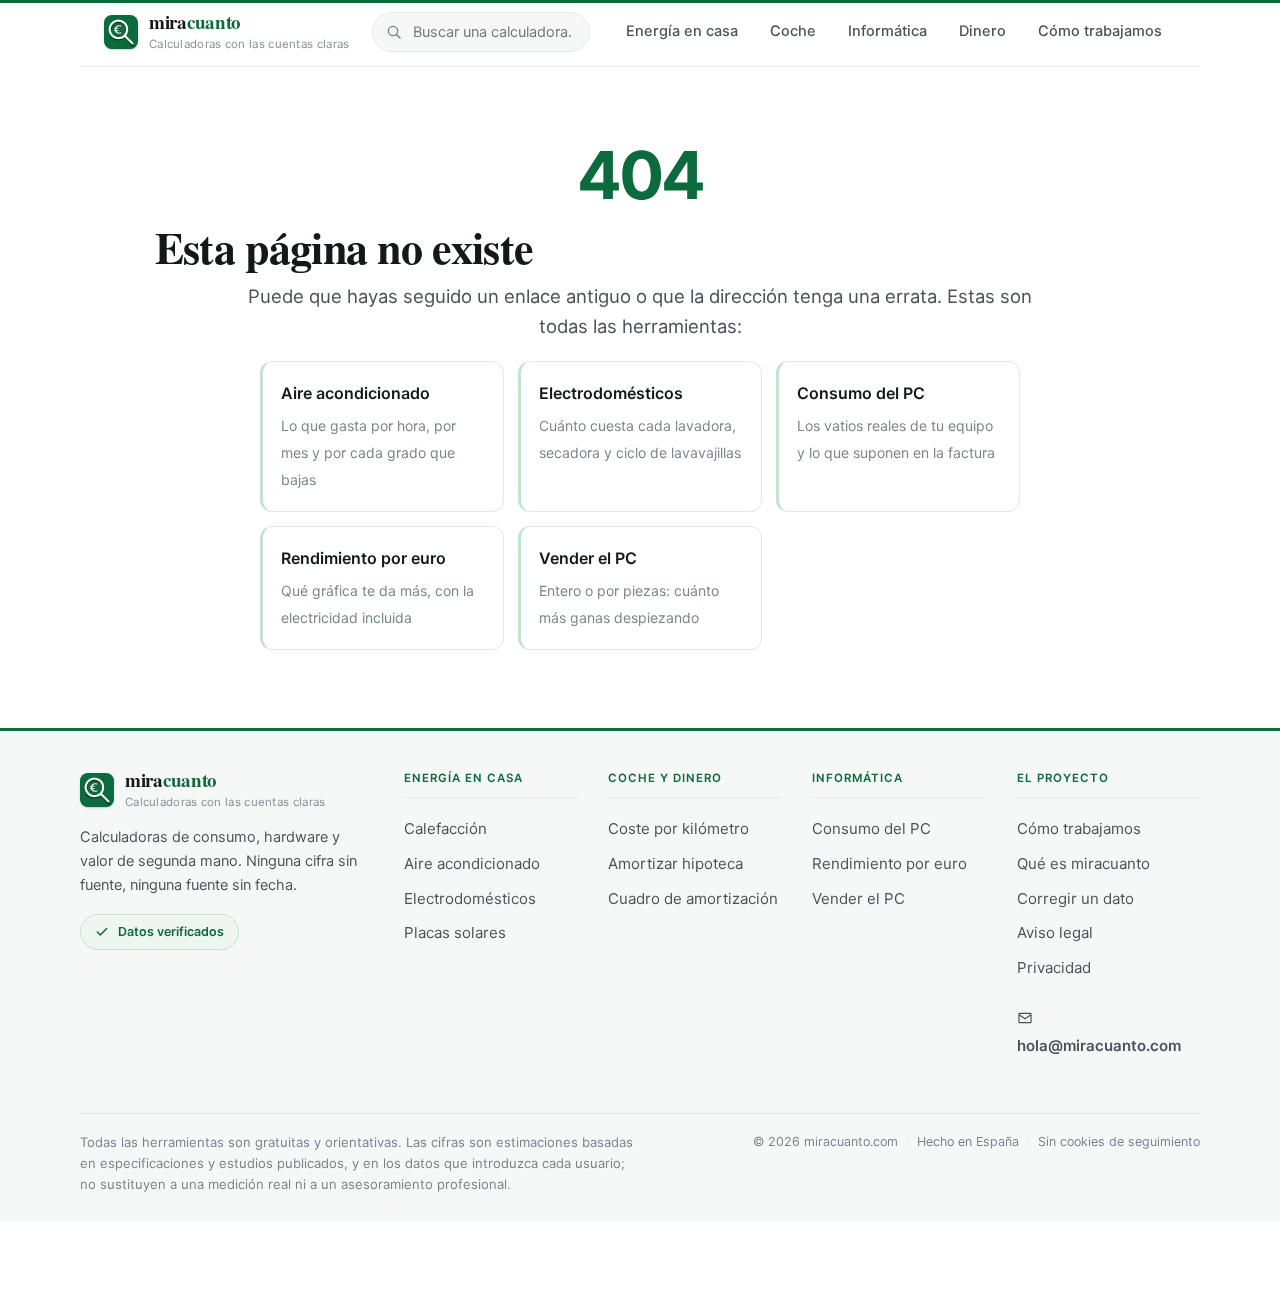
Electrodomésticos (470, 898)
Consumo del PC (871, 828)
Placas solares (455, 932)
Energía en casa (682, 31)
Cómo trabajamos (1100, 31)
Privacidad (1054, 967)
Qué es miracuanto (1083, 863)
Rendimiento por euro (889, 863)
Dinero (982, 31)
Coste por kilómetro (678, 828)
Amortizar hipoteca (675, 863)
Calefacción (445, 828)
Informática (887, 31)
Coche (793, 31)
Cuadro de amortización (693, 898)
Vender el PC (858, 898)
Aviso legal (1055, 932)
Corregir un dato (1075, 898)
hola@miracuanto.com (1099, 1045)
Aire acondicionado (472, 863)
